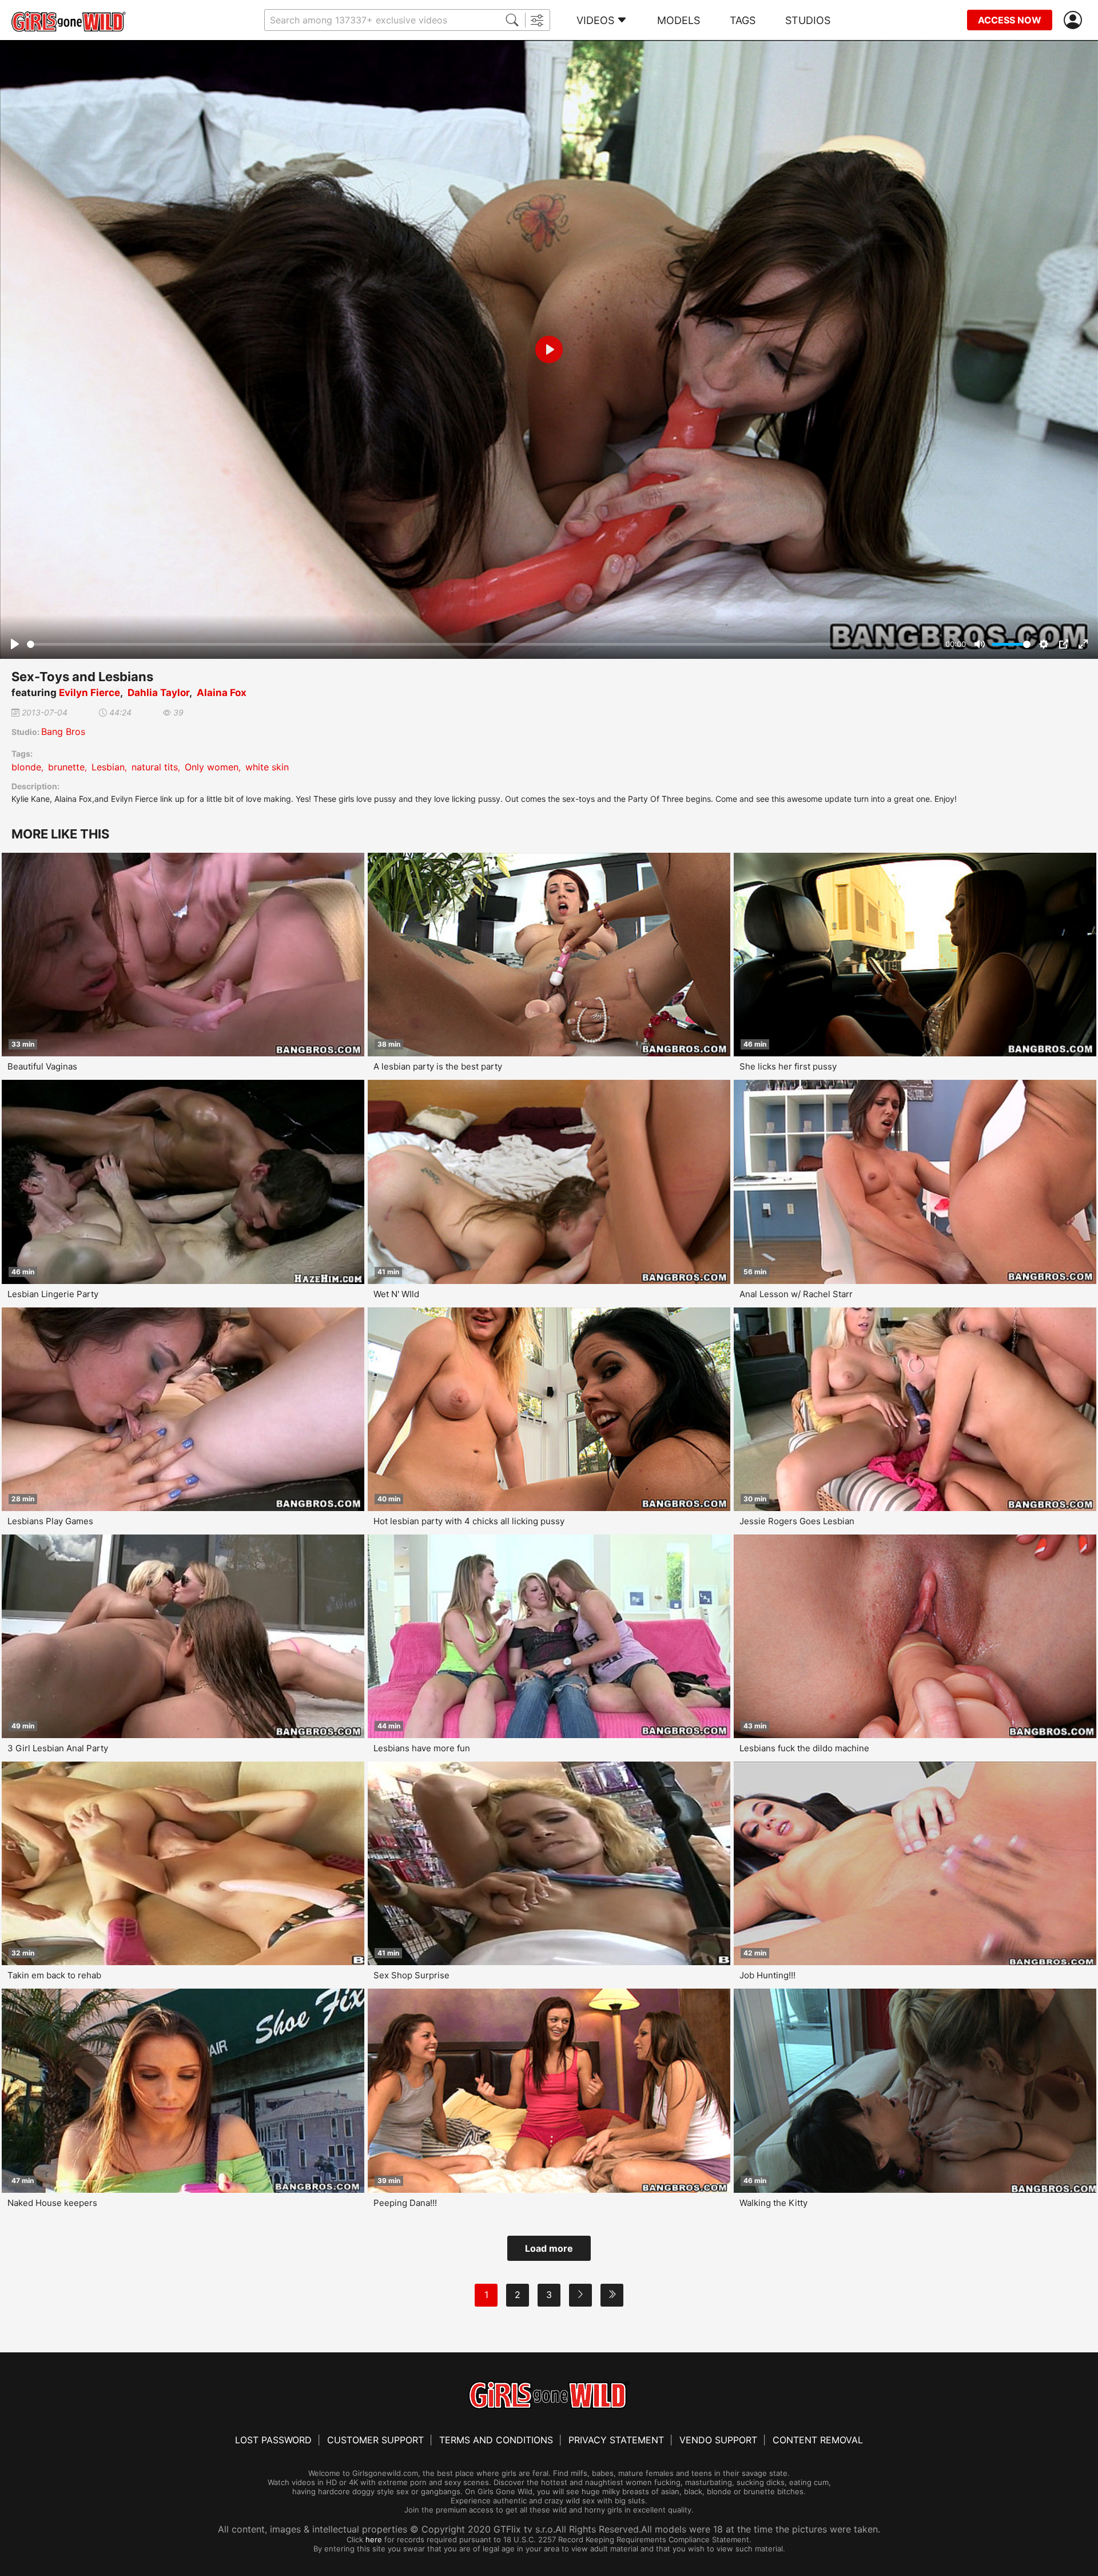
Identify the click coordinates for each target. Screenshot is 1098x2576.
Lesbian (108, 767)
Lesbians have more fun (422, 1748)
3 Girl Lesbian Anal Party (58, 1748)
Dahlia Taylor (158, 693)
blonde (26, 767)
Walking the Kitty (773, 2203)
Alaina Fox (222, 693)
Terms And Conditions (496, 2440)
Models (679, 20)
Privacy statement (616, 2440)
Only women (212, 767)
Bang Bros (63, 732)
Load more (549, 2248)
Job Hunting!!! (767, 1975)
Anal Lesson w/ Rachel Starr (796, 1294)
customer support (375, 2440)
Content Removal (818, 2440)
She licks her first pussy (788, 1066)
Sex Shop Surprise (411, 1975)
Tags (743, 20)
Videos (595, 20)
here (374, 2539)
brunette (66, 767)
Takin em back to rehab (54, 1975)
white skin (267, 767)
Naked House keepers (52, 2203)
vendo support (718, 2440)
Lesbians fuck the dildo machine (804, 1748)
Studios (808, 20)
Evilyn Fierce (89, 693)
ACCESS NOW (1010, 20)
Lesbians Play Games (50, 1521)
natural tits (155, 767)
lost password (273, 2440)
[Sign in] (1075, 20)
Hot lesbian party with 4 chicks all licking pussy (469, 1521)
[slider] (484, 644)
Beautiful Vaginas (42, 1066)
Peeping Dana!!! (405, 2203)
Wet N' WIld (396, 1294)
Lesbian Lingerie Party (53, 1294)
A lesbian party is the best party (438, 1066)
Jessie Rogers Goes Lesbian (797, 1521)
